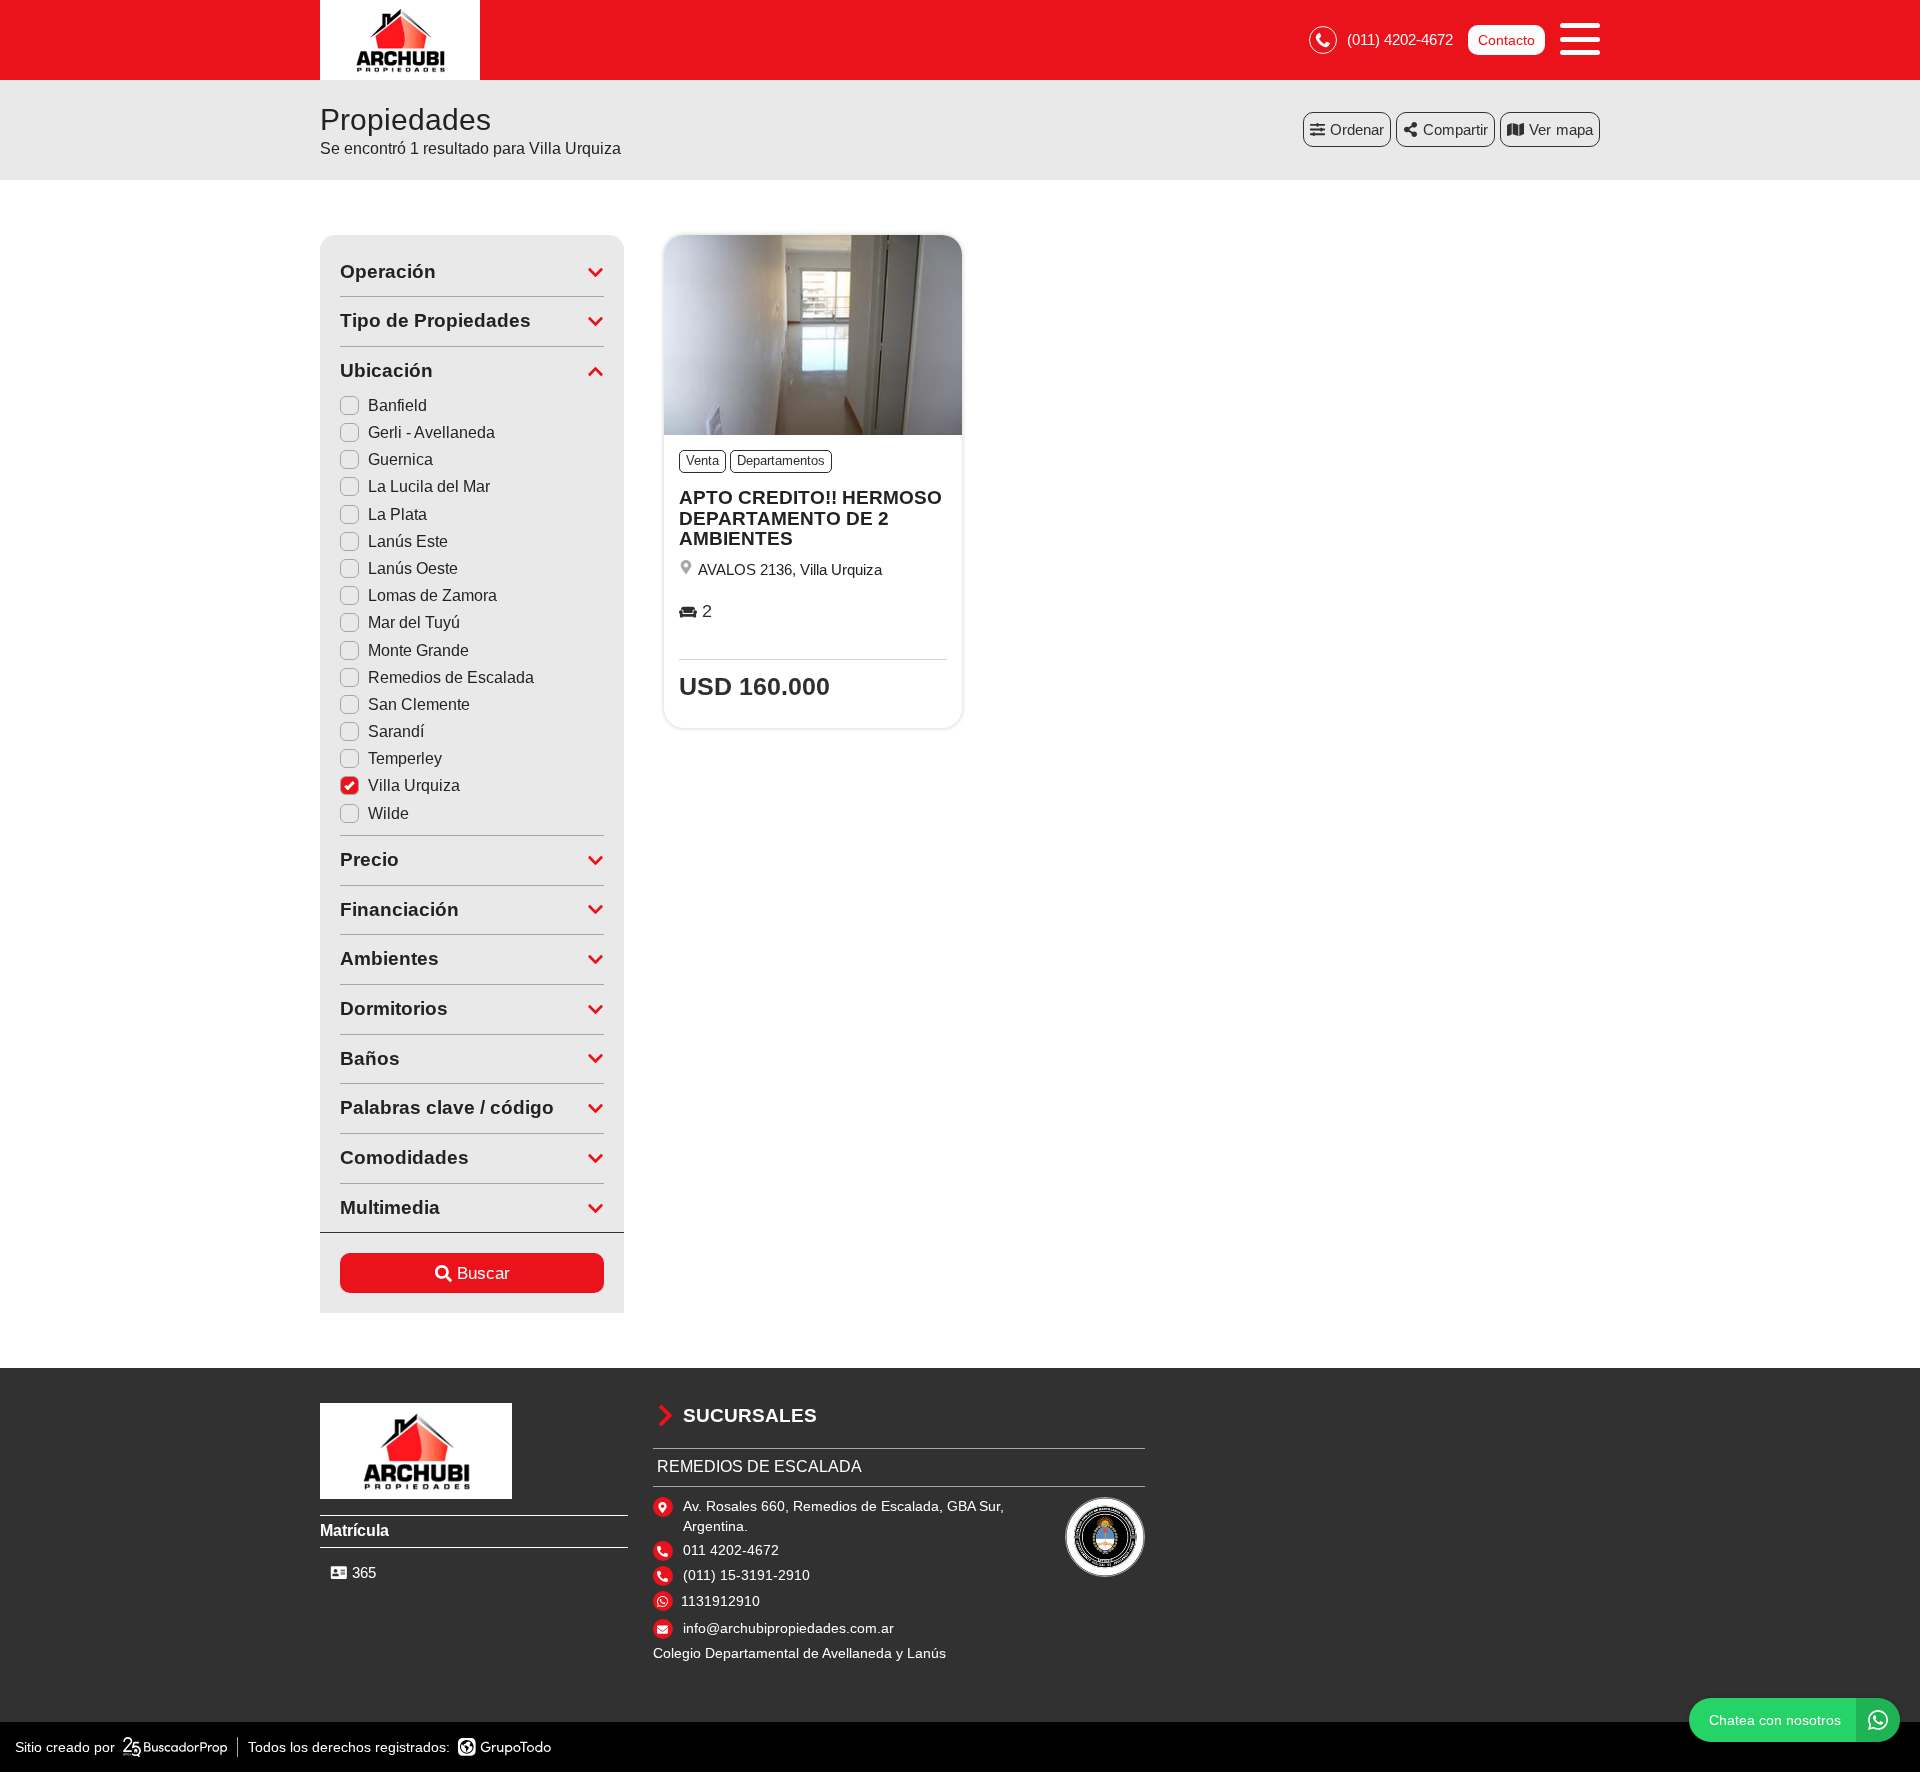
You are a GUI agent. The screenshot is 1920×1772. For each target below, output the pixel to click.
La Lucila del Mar (429, 486)
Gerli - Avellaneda (431, 432)
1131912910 (720, 1601)
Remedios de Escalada (451, 677)
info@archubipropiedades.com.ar (788, 1628)
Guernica (400, 459)
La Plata (397, 514)
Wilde (388, 813)
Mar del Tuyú (414, 622)
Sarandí (396, 731)
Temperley (405, 758)
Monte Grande (418, 650)
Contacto (1506, 40)
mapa (1574, 129)
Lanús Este (408, 541)
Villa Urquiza (414, 785)
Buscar (483, 1273)
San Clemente (419, 704)
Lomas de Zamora (432, 595)
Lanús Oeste (413, 568)
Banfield (397, 405)
